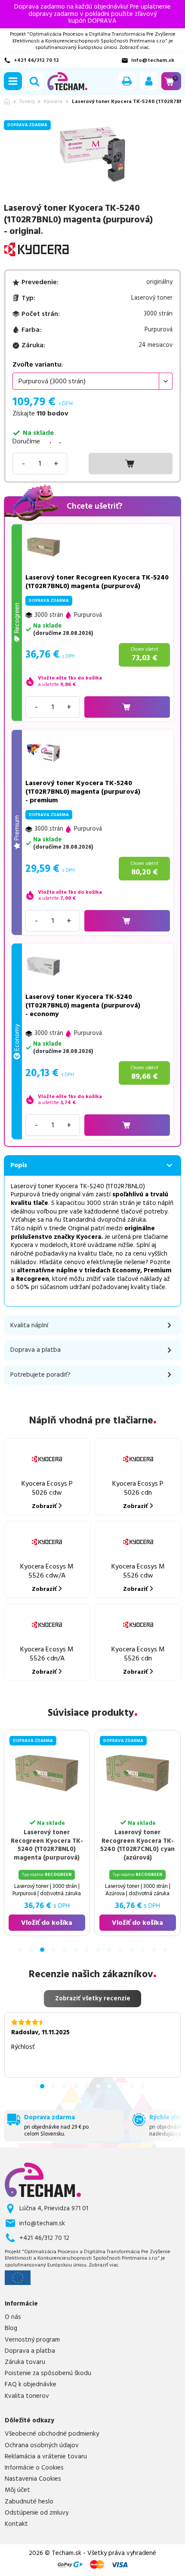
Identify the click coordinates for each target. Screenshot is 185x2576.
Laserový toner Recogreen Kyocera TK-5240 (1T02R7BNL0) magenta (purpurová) (97, 582)
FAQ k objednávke (31, 2385)
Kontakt (16, 2524)
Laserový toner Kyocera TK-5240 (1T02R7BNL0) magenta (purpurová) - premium (83, 792)
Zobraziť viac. (134, 47)
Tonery (27, 102)
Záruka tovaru (25, 2362)
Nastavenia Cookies (33, 2479)
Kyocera (53, 102)
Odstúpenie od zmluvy (37, 2513)
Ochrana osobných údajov (42, 2446)
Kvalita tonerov (27, 2396)
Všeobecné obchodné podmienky (52, 2434)
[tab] (20, 1950)
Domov (7, 102)
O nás (13, 2317)
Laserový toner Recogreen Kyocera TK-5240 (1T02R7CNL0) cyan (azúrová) (110, 1845)
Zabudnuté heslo (29, 2502)
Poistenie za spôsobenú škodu (48, 2373)
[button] (13, 81)
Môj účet (17, 2490)
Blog (11, 2328)
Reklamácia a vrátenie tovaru (46, 2457)
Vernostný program (32, 2340)
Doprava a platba (30, 2351)
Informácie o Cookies (34, 2468)
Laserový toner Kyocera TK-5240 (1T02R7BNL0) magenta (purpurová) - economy (83, 1005)
